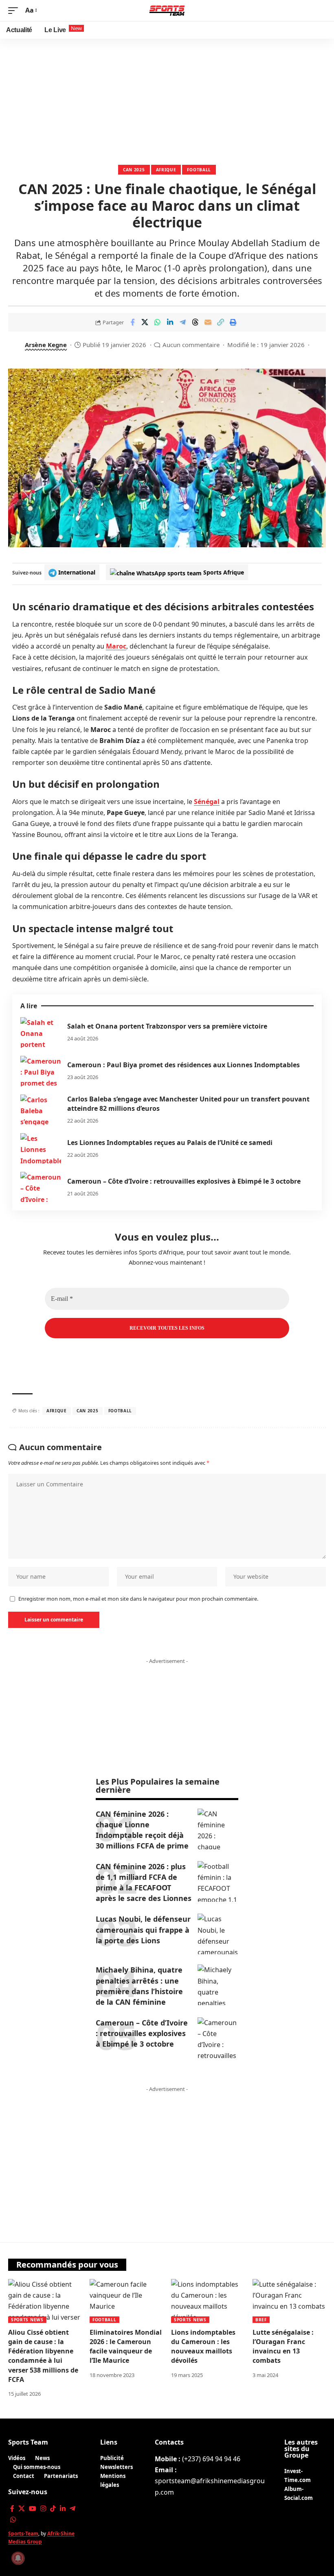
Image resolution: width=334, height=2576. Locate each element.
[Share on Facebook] (132, 322)
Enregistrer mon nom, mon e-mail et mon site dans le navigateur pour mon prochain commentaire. (138, 1599)
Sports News (27, 2320)
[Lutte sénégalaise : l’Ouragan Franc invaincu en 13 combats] (289, 2301)
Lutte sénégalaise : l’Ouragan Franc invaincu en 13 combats (283, 2347)
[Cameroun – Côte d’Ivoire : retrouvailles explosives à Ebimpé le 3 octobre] (41, 1187)
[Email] (208, 322)
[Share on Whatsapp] (158, 322)
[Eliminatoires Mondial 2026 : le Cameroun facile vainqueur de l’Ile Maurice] (126, 2301)
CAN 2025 (134, 170)
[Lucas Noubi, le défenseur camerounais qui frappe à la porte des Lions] (218, 1934)
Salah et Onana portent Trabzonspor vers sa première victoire (167, 1026)
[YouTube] (33, 2509)
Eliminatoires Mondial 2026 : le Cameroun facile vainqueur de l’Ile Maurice (126, 2347)
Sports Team (28, 2442)
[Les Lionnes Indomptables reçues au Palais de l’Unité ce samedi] (41, 1148)
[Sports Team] (167, 11)
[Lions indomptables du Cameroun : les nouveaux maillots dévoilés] (208, 2301)
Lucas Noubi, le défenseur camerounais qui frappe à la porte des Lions (143, 1929)
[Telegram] (73, 2509)
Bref (261, 2320)
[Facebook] (12, 2509)
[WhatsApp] (13, 2520)
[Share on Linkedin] (170, 322)
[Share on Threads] (196, 322)
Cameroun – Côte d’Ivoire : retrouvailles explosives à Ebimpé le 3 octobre (184, 1181)
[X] (22, 2509)
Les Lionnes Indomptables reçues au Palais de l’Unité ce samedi (170, 1143)
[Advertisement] (167, 100)
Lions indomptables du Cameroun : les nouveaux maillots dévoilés (203, 2347)
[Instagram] (43, 2509)
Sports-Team (23, 2533)
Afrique (166, 170)
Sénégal (207, 802)
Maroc (116, 646)
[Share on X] (145, 322)
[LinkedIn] (63, 2509)
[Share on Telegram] (183, 322)
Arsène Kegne (46, 345)
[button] (15, 10)
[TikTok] (53, 2509)
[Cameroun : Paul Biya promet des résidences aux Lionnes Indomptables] (41, 1071)
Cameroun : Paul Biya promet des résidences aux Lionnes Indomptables (183, 1065)
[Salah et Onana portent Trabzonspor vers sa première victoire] (41, 1032)
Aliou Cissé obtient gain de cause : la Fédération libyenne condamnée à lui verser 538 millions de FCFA (43, 2356)
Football (199, 170)
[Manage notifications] (18, 2558)
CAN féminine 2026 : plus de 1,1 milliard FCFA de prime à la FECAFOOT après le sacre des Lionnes (144, 1882)
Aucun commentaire (191, 345)
